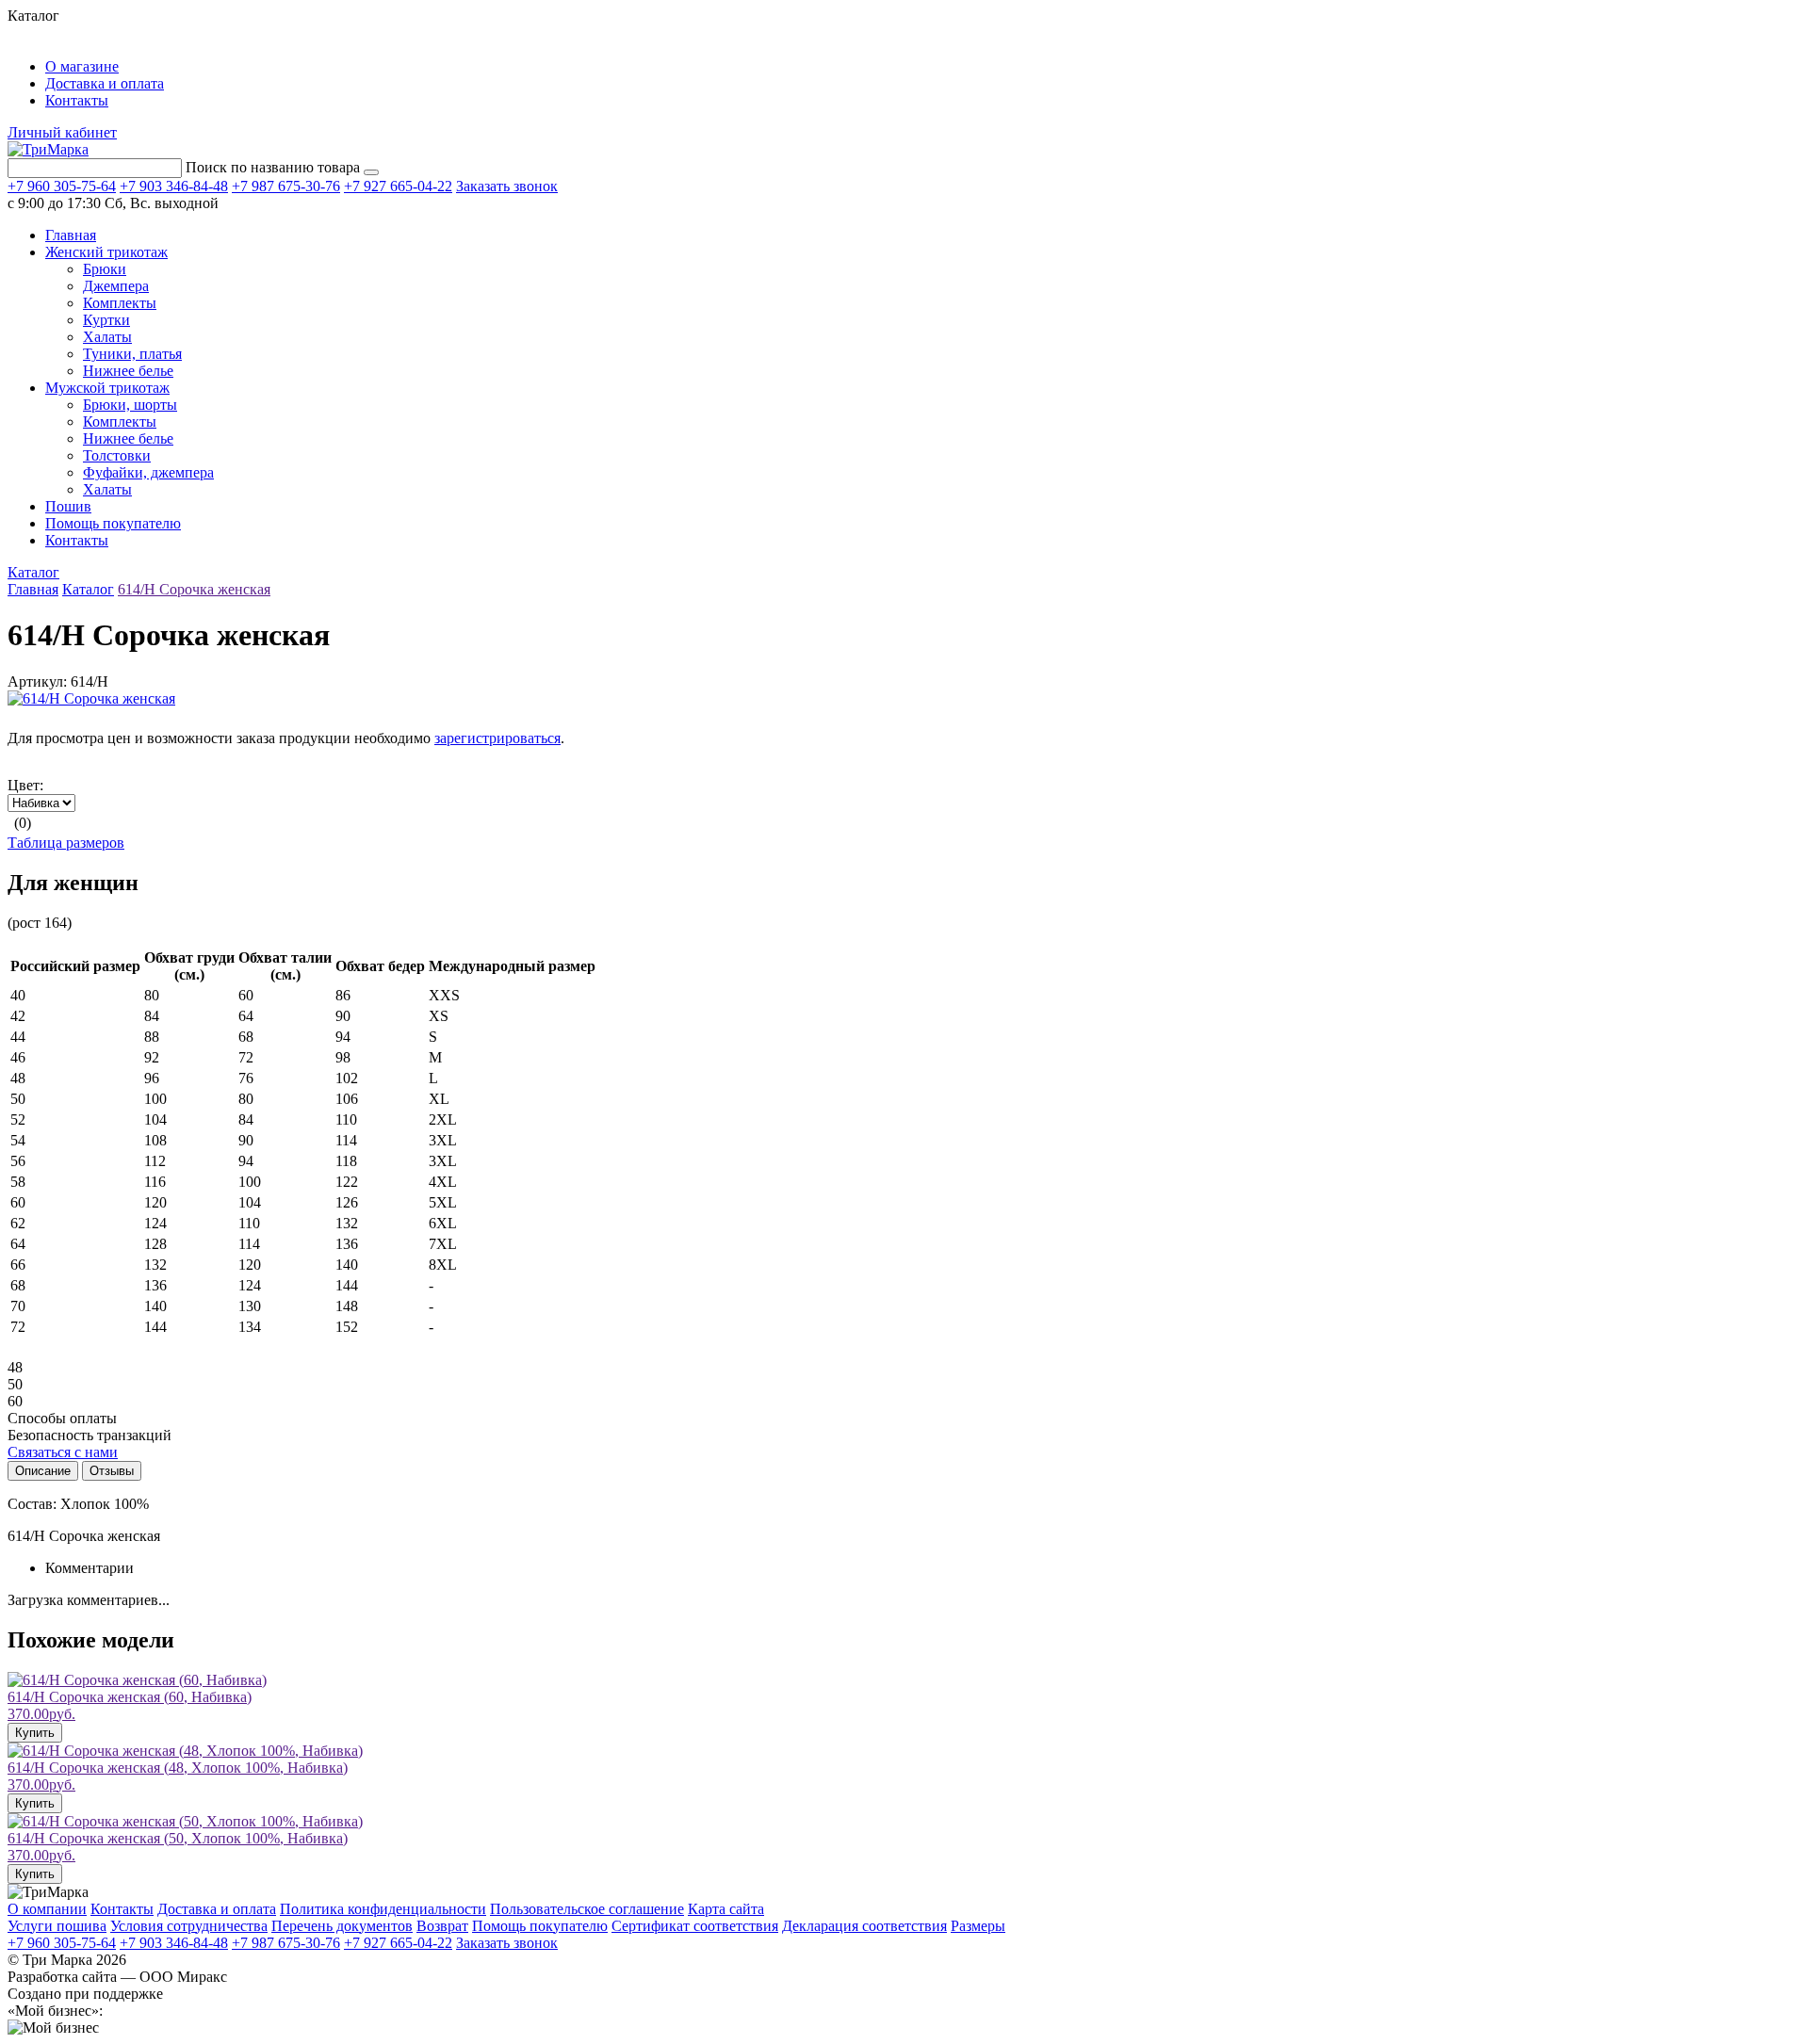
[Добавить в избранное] (19, 719)
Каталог (33, 572)
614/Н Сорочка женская (194, 589)
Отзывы (112, 1471)
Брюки (105, 269)
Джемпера (116, 286)
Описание (43, 1471)
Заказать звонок (507, 186)
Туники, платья (132, 354)
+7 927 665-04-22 (398, 186)
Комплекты (120, 303)
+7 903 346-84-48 (174, 186)
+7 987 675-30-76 (286, 186)
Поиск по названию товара (273, 167)
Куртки (106, 320)
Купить (35, 1733)
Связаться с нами (63, 1452)
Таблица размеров (66, 843)
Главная (33, 589)
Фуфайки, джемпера (148, 472)
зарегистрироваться (497, 738)
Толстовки (117, 455)
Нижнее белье (128, 371)
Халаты (107, 337)
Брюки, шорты (130, 405)
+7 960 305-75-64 (62, 186)
